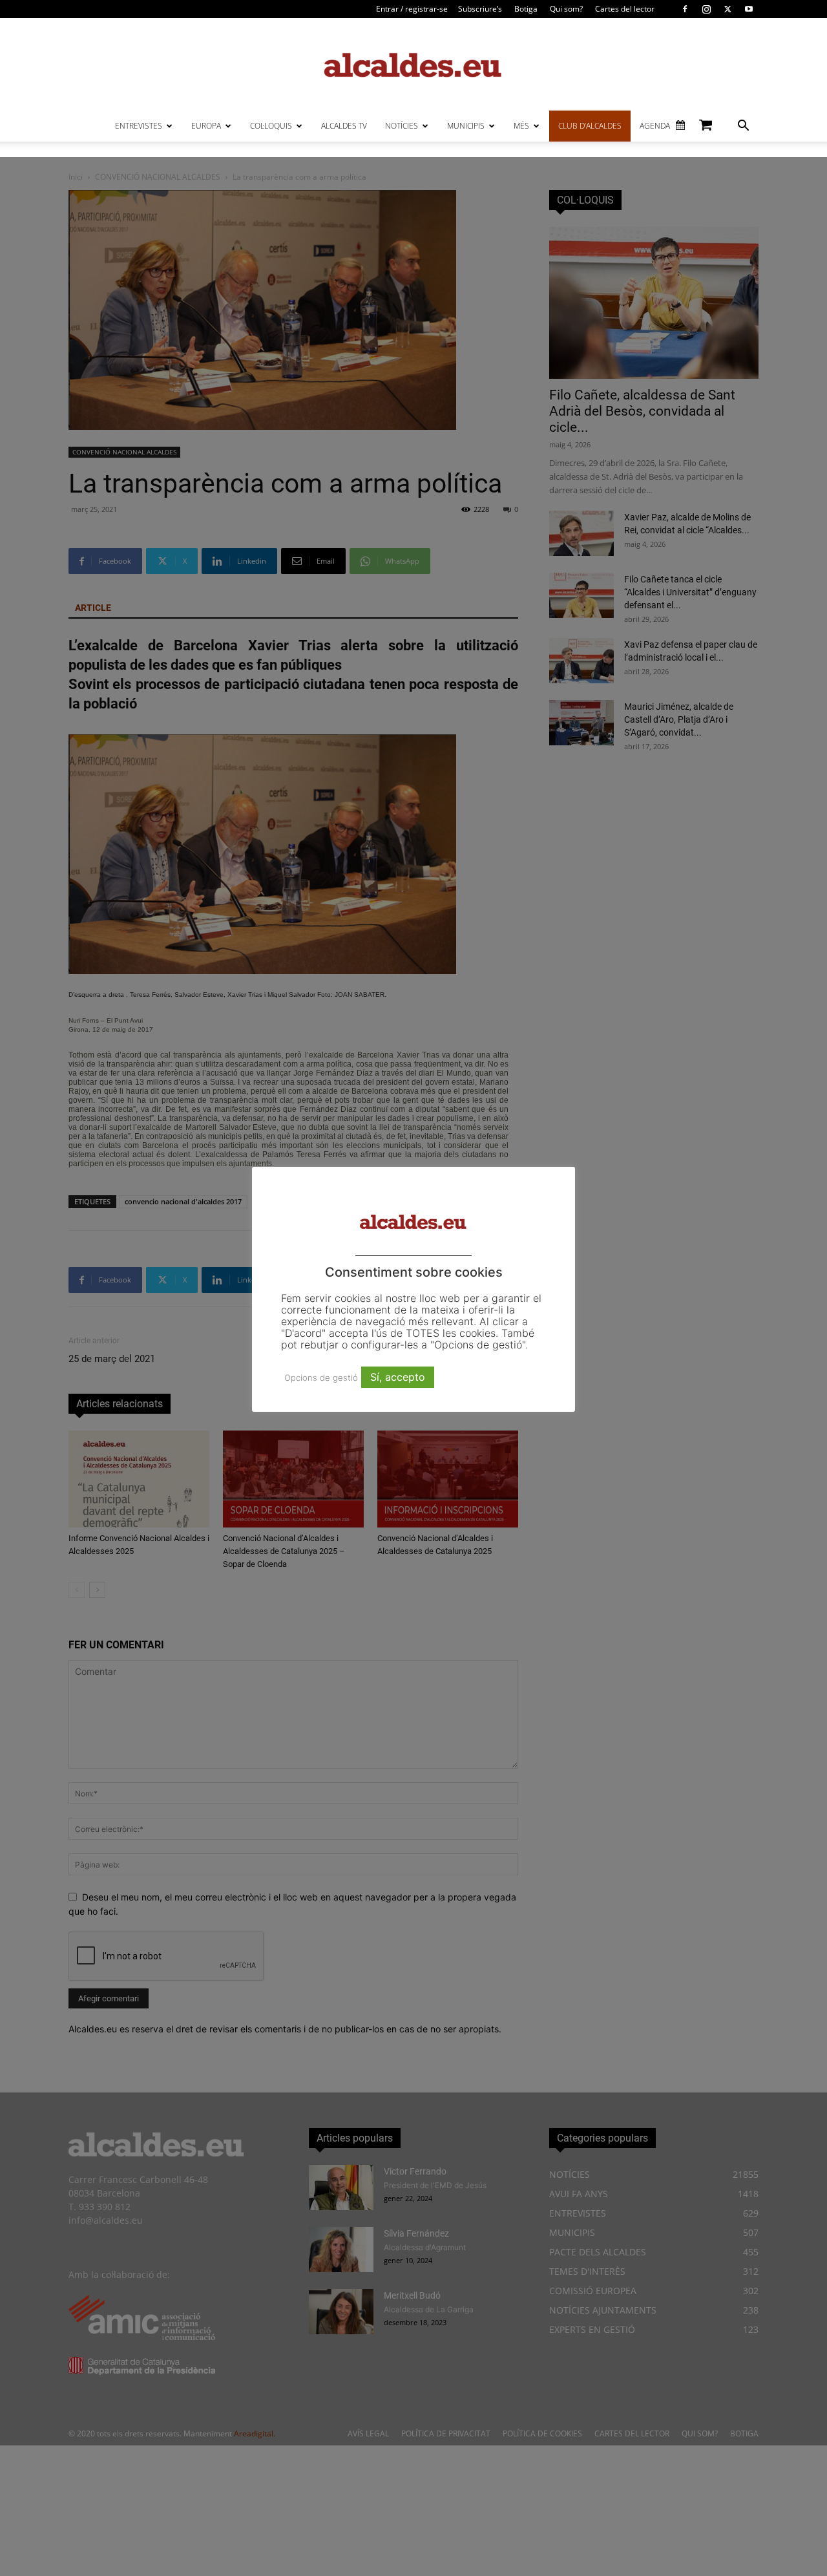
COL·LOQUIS (271, 126)
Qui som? (566, 9)
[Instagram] (706, 9)
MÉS (521, 126)
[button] (743, 127)
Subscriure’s (480, 9)
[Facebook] (685, 9)
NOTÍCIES (402, 126)
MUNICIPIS (466, 126)
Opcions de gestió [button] (321, 1378)
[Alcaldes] (413, 64)
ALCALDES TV (344, 126)
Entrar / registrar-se (412, 9)
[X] (728, 9)
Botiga (526, 9)
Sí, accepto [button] (398, 1377)
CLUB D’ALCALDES (590, 126)
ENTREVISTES (139, 126)
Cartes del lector (625, 9)
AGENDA (655, 126)
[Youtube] (749, 9)
